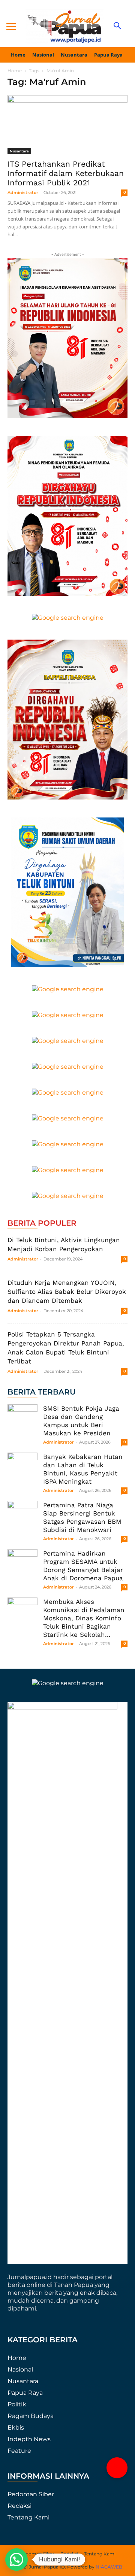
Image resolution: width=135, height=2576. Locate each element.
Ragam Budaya (31, 2416)
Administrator (23, 192)
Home (15, 71)
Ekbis (16, 2428)
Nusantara (19, 151)
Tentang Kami (28, 2517)
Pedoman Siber (31, 2494)
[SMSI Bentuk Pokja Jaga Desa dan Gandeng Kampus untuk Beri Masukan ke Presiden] (22, 1419)
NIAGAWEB (109, 2567)
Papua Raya (25, 2393)
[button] (117, 2468)
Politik (17, 2404)
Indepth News (29, 2439)
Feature (19, 2451)
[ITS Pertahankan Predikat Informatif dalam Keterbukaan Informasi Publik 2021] (67, 125)
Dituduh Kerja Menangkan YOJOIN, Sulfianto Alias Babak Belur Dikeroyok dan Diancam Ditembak (67, 1292)
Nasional (20, 2369)
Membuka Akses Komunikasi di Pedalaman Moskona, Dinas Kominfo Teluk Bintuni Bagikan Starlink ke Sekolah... (84, 1618)
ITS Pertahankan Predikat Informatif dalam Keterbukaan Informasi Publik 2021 (66, 173)
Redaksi (19, 2506)
